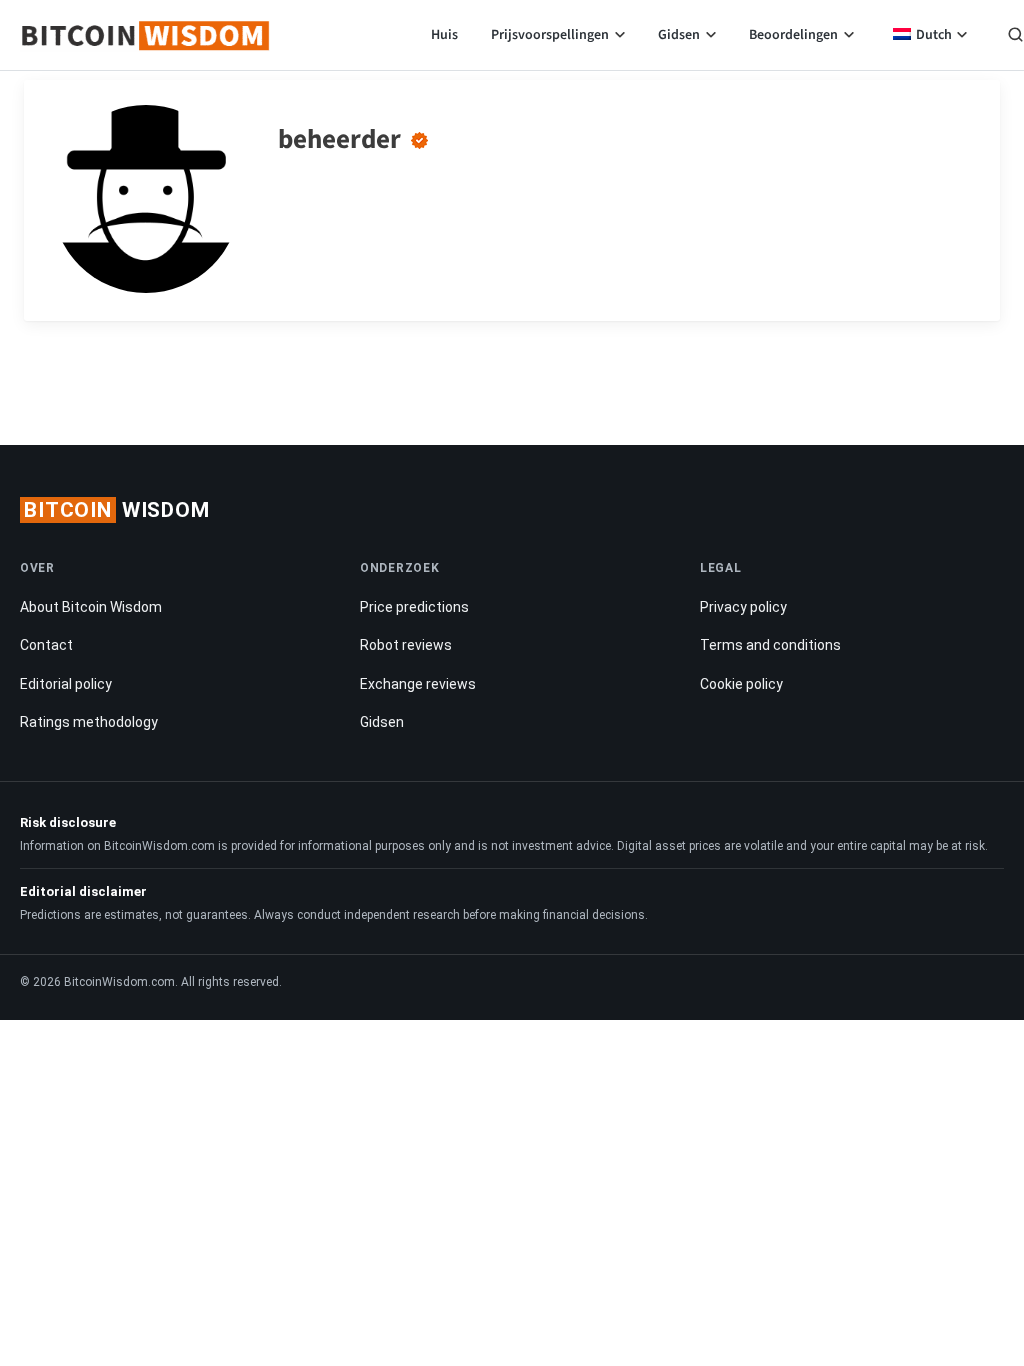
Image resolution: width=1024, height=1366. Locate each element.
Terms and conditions (770, 645)
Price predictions (414, 607)
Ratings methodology (89, 722)
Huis (444, 35)
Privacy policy (743, 607)
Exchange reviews (418, 684)
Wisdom (117, 510)
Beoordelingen (793, 35)
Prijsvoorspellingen (550, 35)
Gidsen (679, 35)
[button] (1015, 37)
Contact (46, 645)
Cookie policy (741, 684)
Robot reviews (406, 645)
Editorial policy (66, 684)
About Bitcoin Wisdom (91, 607)
